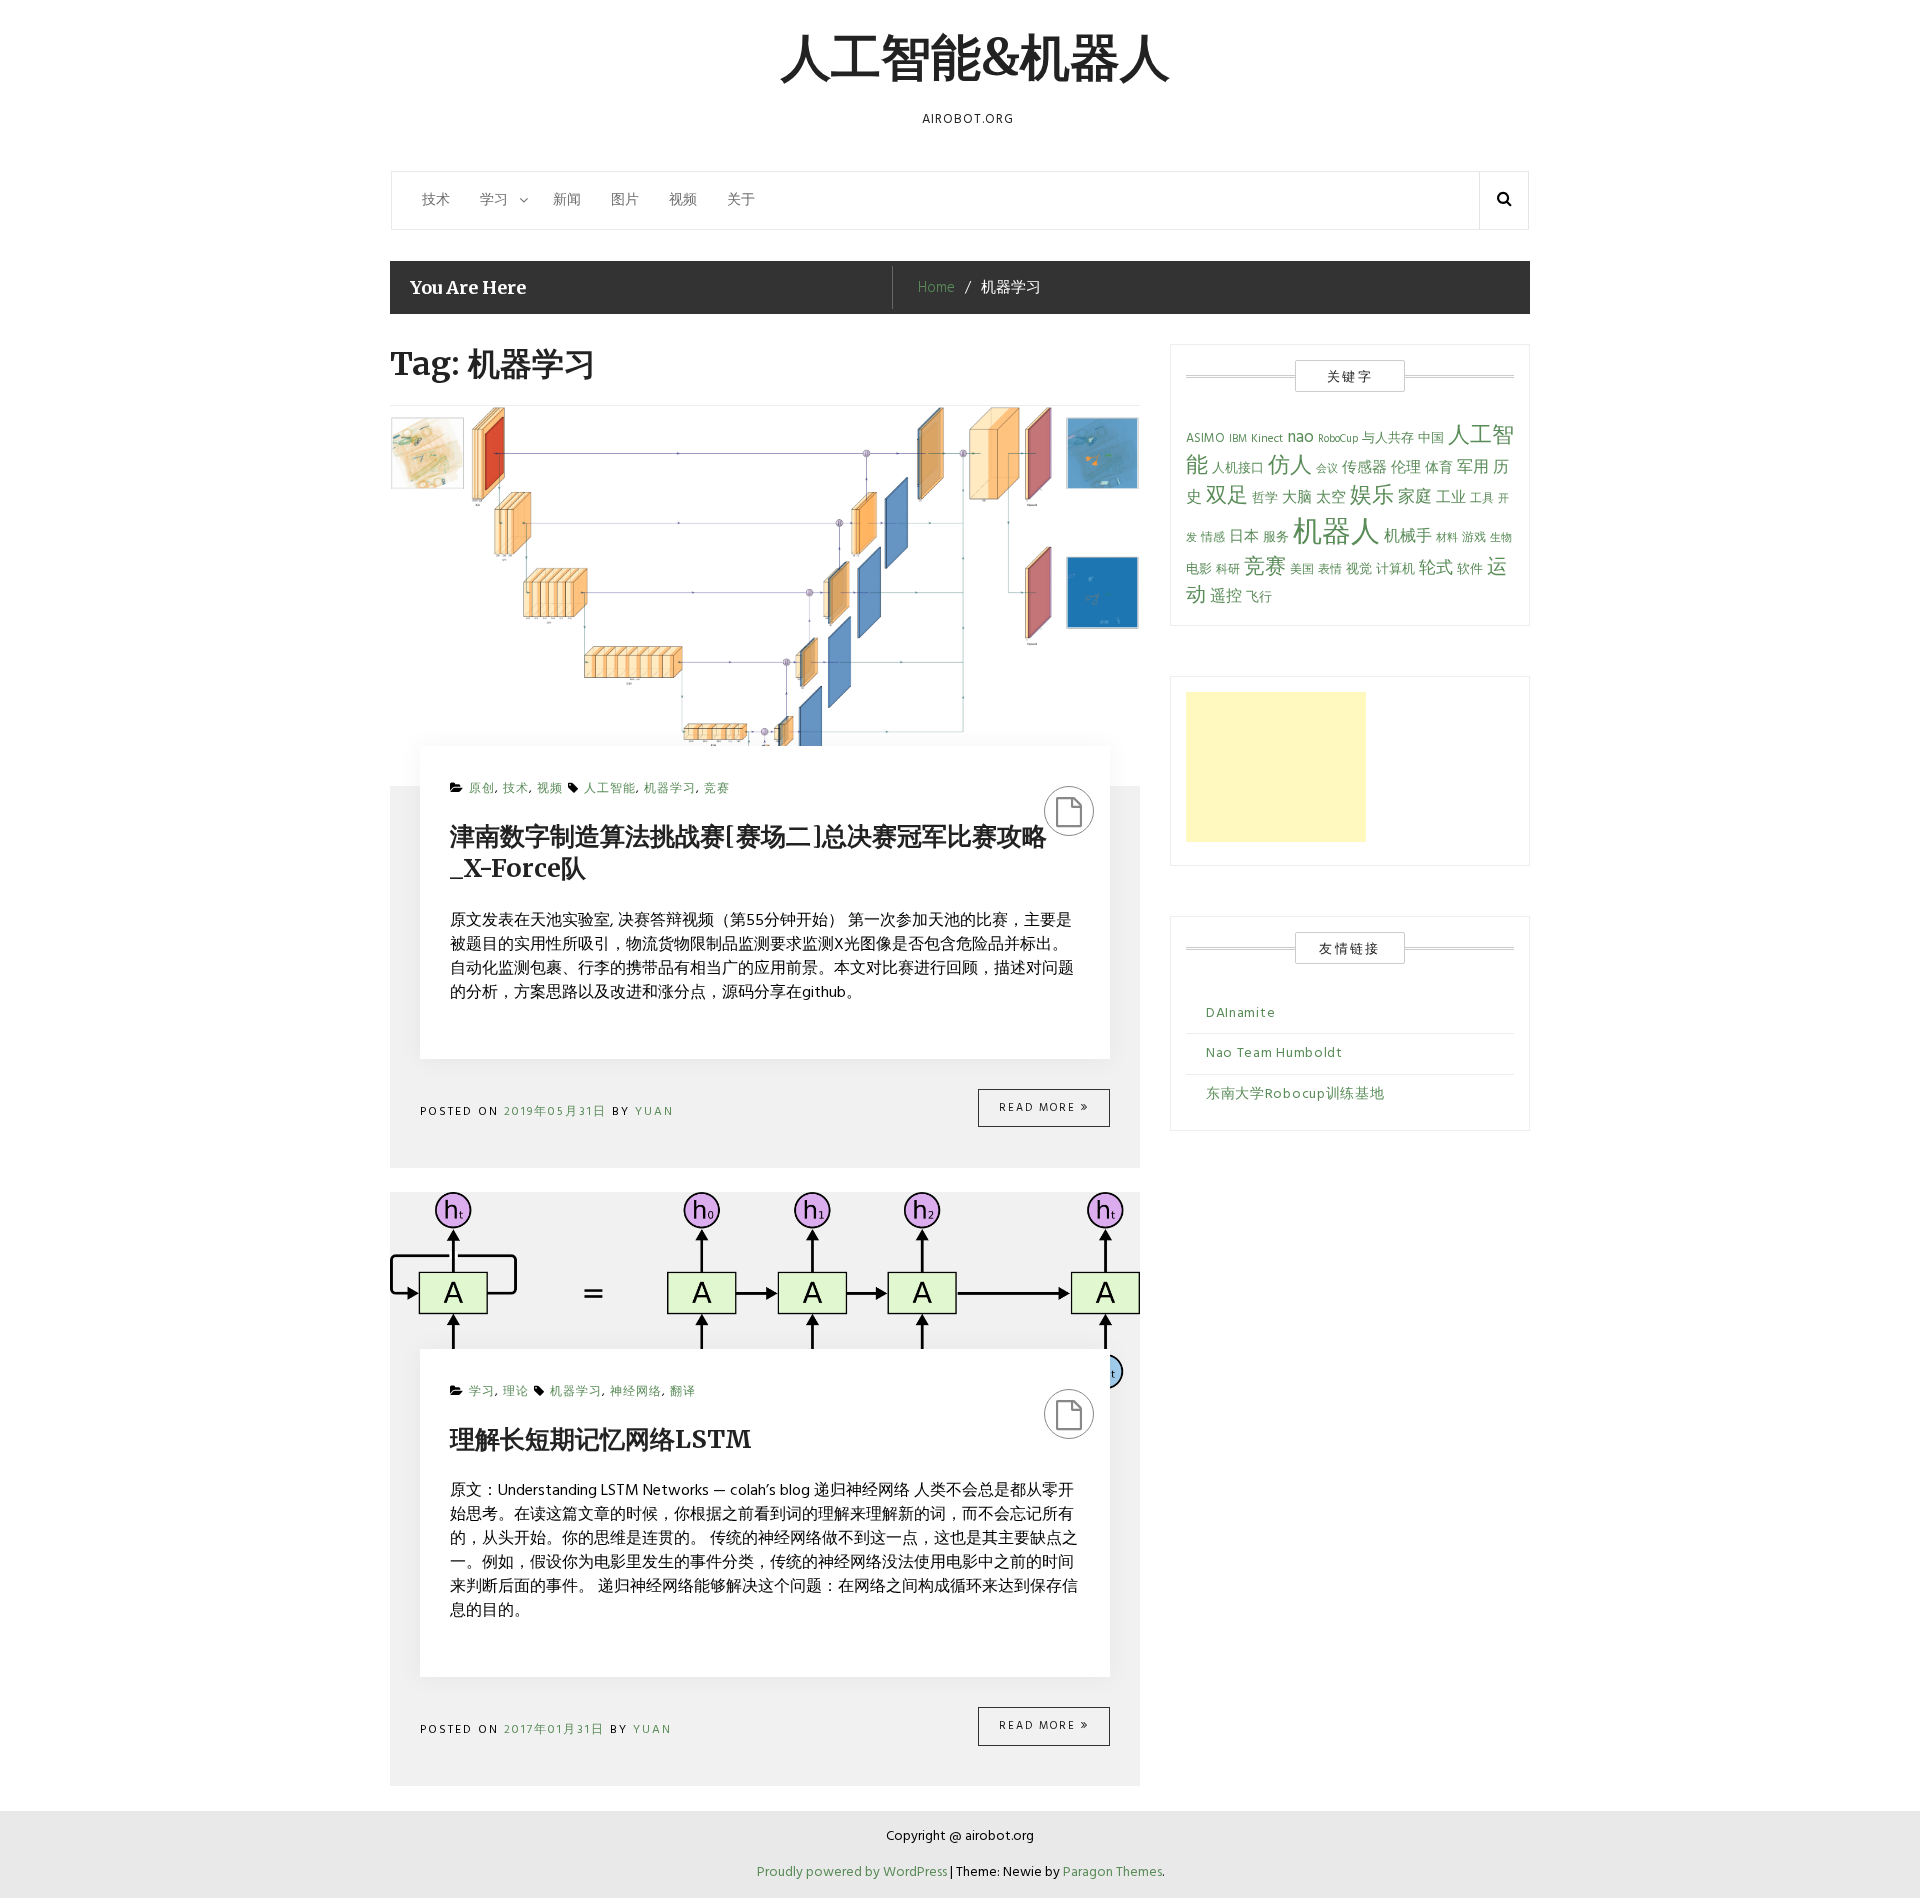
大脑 (1297, 498)
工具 (1482, 499)
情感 (1213, 538)
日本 (1244, 537)
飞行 (1259, 598)
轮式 (1436, 569)
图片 (625, 200)
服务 (1276, 537)
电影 (1199, 570)
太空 (1331, 498)
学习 (494, 200)
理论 (516, 1392)
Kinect (1267, 439)
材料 (1447, 538)
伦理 (1406, 468)
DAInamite (1240, 1013)
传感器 (1364, 468)
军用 (1473, 468)
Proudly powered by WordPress (853, 1872)
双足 (1227, 496)
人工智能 (610, 789)
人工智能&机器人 (975, 57)
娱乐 (1372, 496)
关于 (741, 200)
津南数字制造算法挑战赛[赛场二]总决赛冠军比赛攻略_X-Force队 (748, 852)
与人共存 (1388, 439)
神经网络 (636, 1392)
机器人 (1336, 533)
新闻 (567, 200)
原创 (482, 789)
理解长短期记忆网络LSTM (601, 1439)
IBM (1238, 439)
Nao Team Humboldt (1274, 1053)
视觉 (1359, 570)
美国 (1302, 570)
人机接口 (1238, 468)
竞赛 (717, 789)
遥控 (1226, 597)
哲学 (1265, 498)
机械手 (1408, 537)
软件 (1470, 569)
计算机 (1395, 570)
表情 (1330, 570)
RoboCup (1338, 439)
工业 (1451, 498)
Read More (1040, 1108)
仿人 (1290, 466)
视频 (683, 200)
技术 (436, 200)
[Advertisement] (1276, 767)
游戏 (1474, 538)
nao (1300, 437)
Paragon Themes (1112, 1872)
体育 (1439, 468)
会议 (1327, 469)
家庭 (1415, 498)
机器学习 (670, 789)
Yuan (654, 1112)
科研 (1228, 570)
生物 (1501, 538)
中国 (1431, 439)
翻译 (683, 1392)
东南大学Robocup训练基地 (1295, 1094)
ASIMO (1205, 439)
